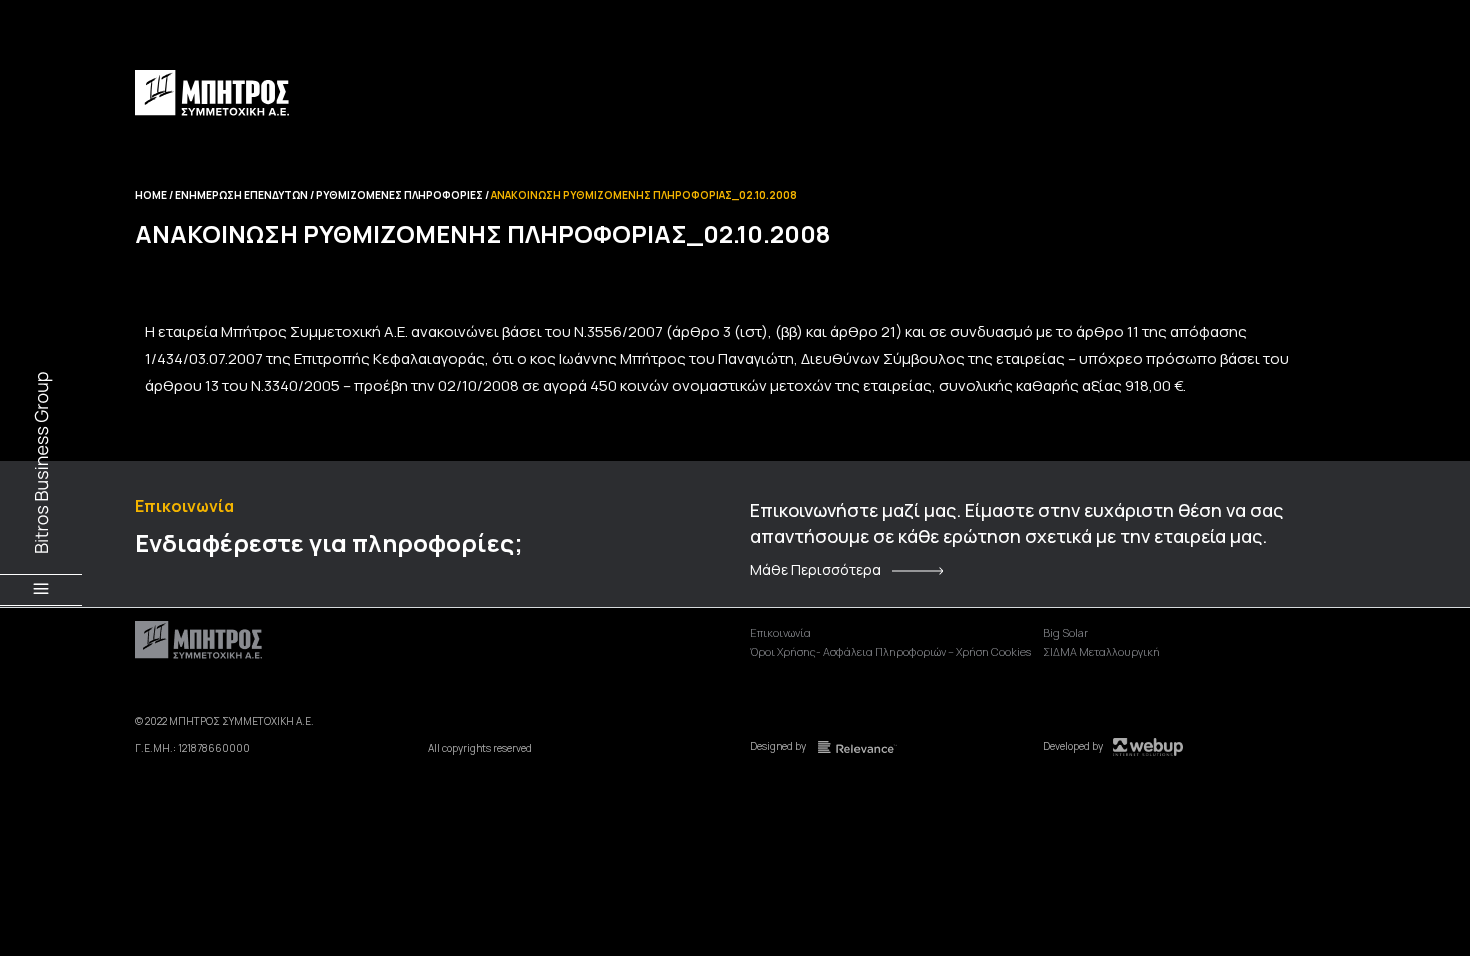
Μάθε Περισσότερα (815, 570)
